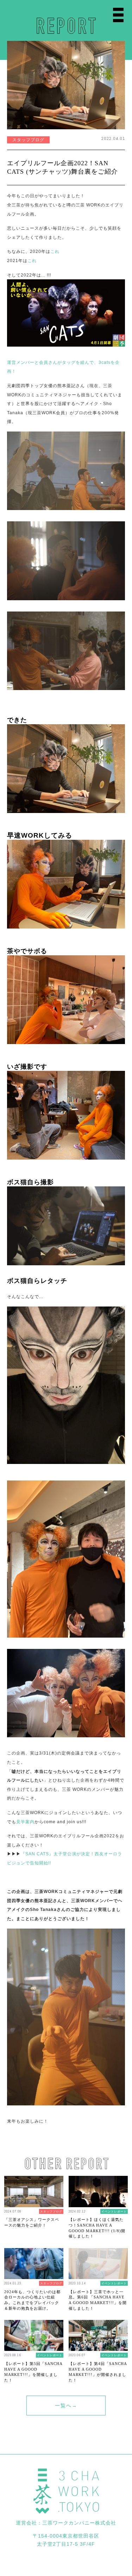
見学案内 (25, 1822)
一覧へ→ (66, 2406)
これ (55, 251)
